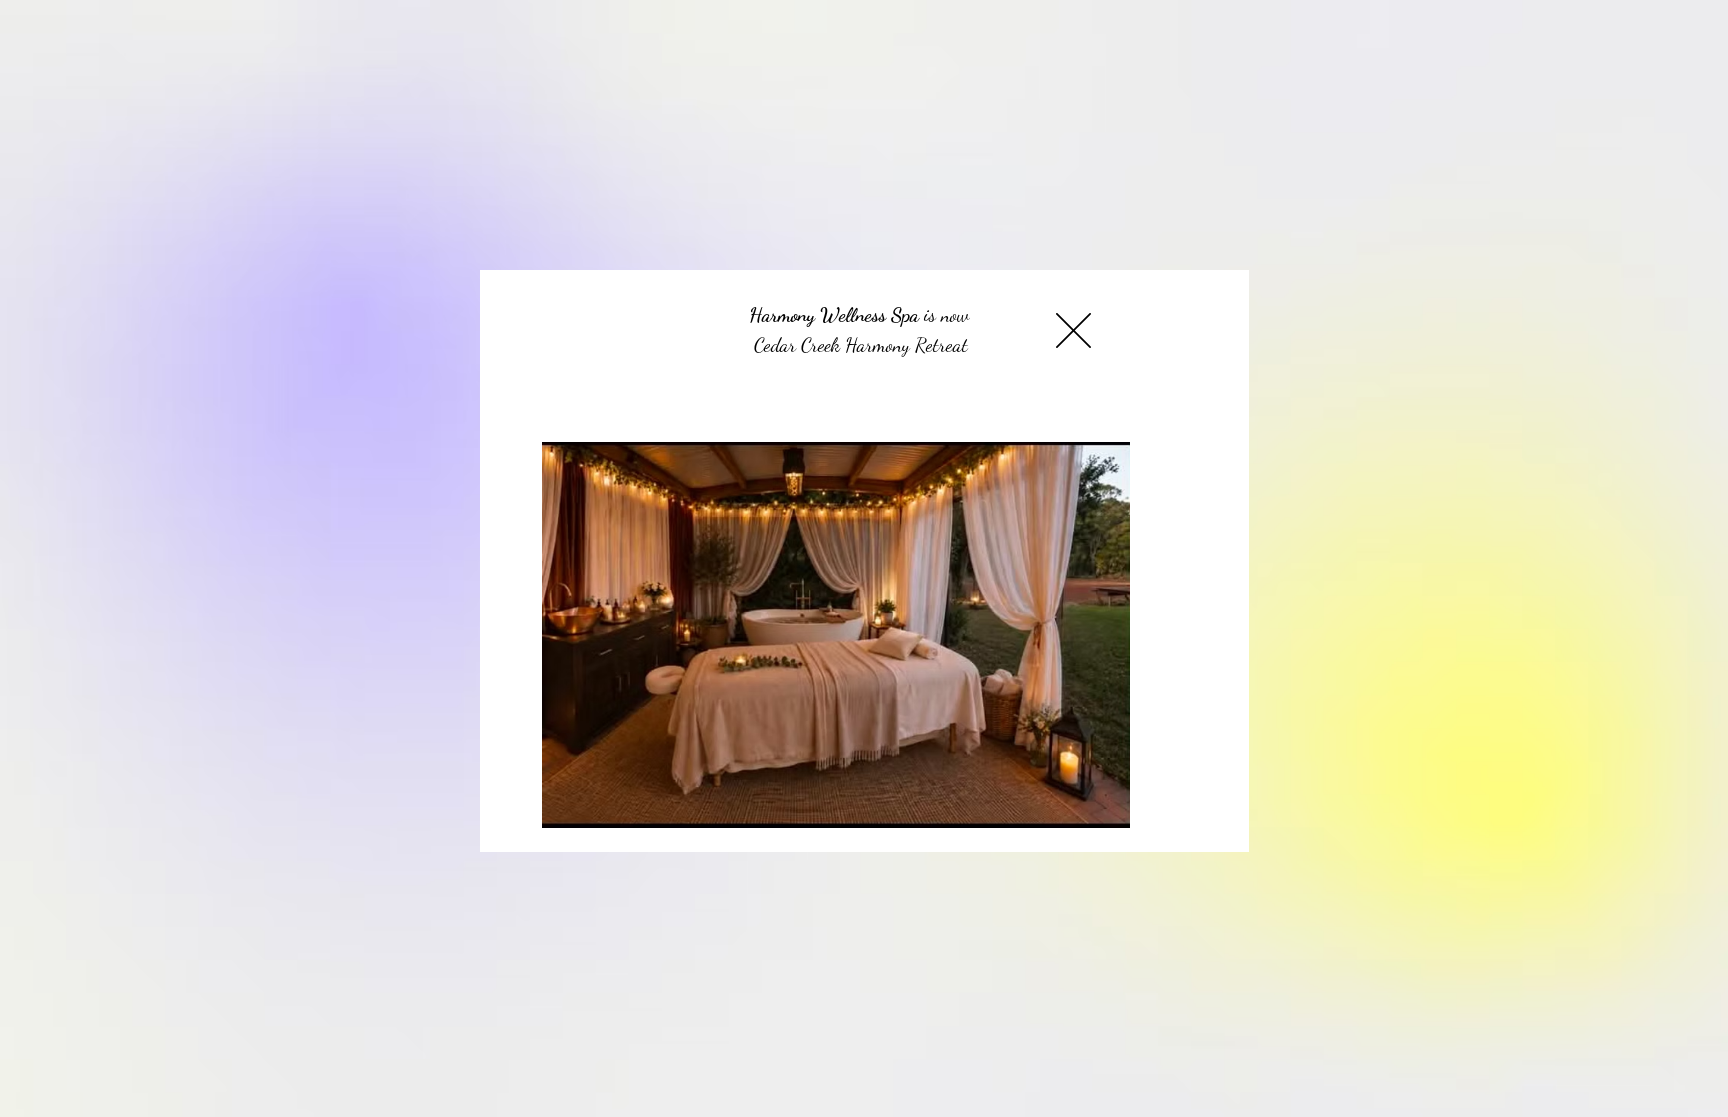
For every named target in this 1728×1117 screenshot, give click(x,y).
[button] (1073, 330)
